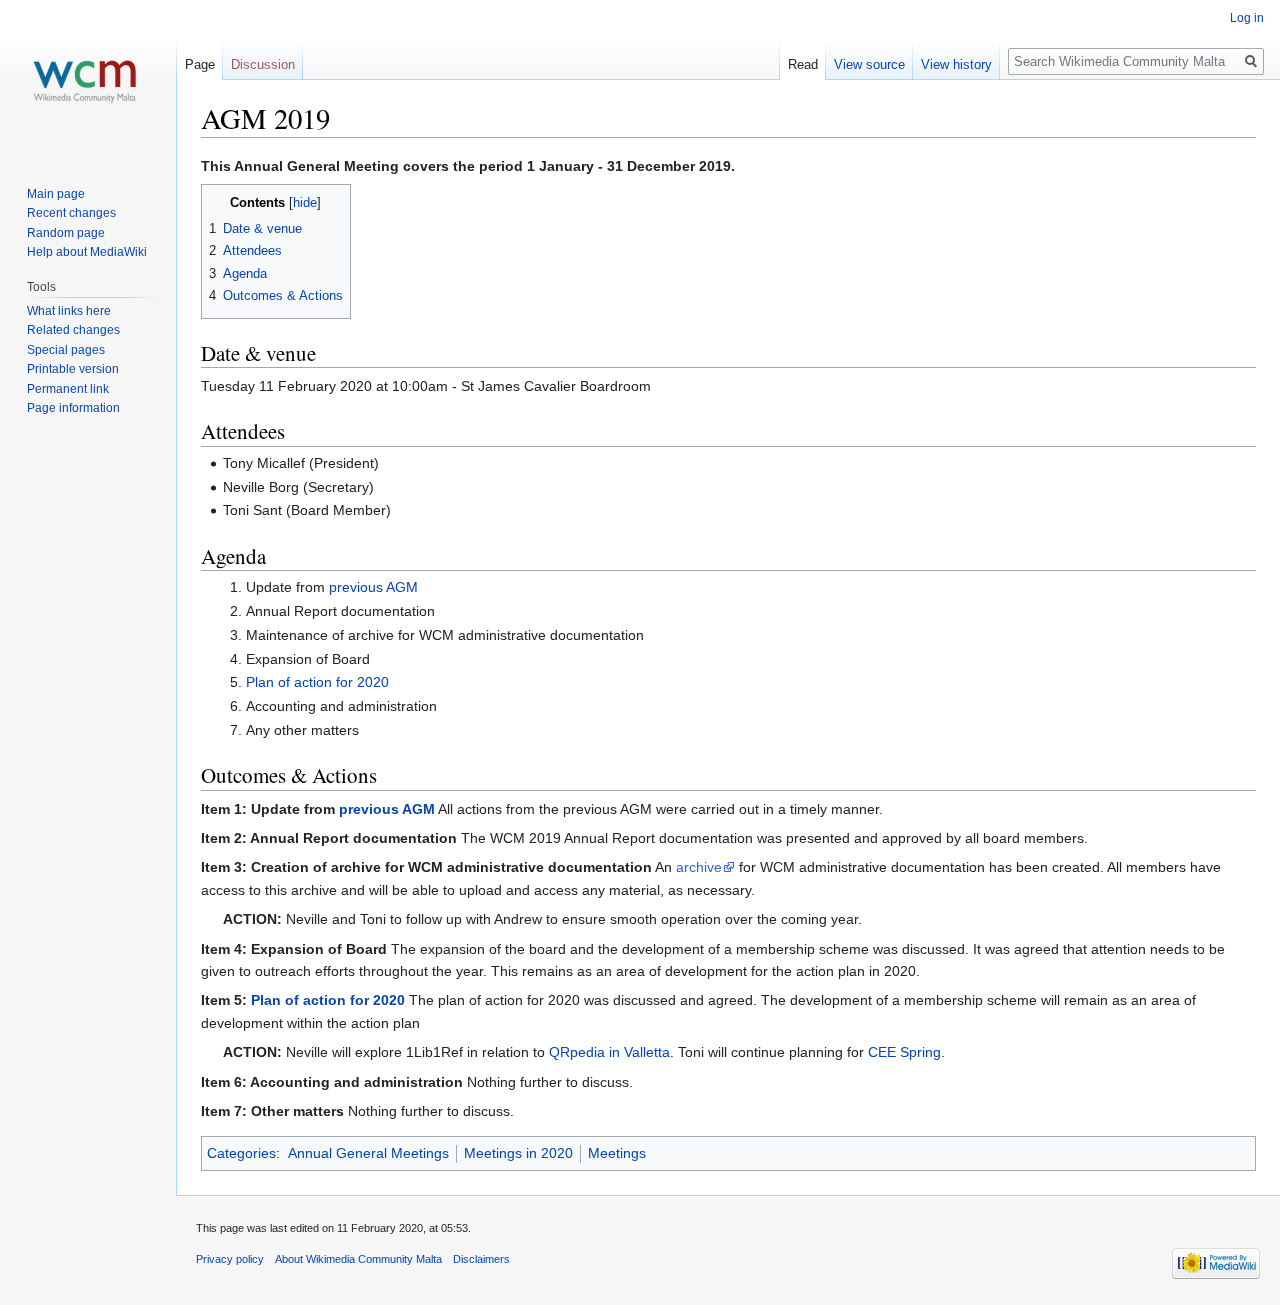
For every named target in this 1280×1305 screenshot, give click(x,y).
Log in (1247, 18)
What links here (69, 311)
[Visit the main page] (88, 80)
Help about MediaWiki (87, 252)
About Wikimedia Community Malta (358, 1259)
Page (200, 64)
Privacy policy (230, 1259)
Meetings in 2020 (518, 1153)
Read (803, 64)
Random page (66, 233)
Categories (241, 1153)
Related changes (73, 330)
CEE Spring (904, 1052)
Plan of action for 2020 (317, 682)
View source (869, 64)
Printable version (73, 369)
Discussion (263, 64)
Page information (73, 408)
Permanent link (68, 389)
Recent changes (71, 213)
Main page (56, 194)
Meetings (617, 1153)
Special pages (66, 350)
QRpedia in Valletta (609, 1052)
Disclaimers (481, 1259)
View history (956, 64)
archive (699, 867)
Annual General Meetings (368, 1153)
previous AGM (373, 587)
